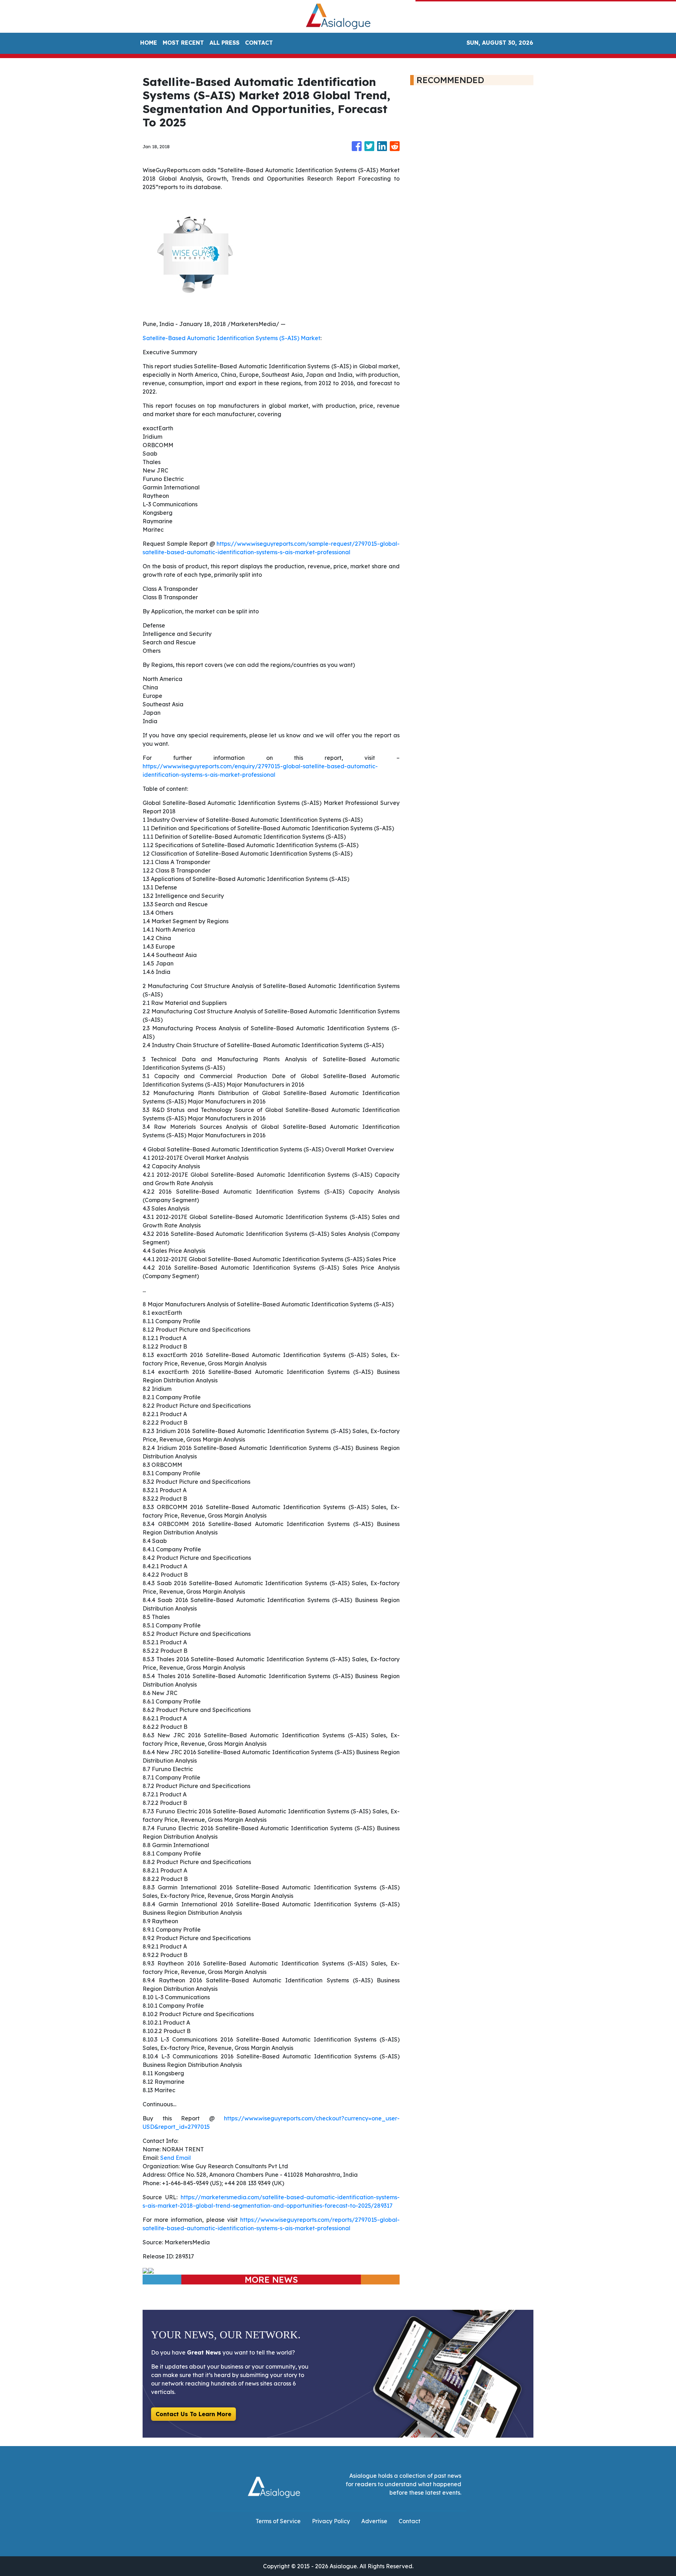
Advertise (374, 2521)
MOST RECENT (183, 43)
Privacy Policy (331, 2521)
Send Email (176, 2158)
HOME (149, 43)
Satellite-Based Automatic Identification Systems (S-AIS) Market (231, 338)
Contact (409, 2521)
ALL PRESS (224, 43)
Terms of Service (278, 2521)
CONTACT (259, 43)
